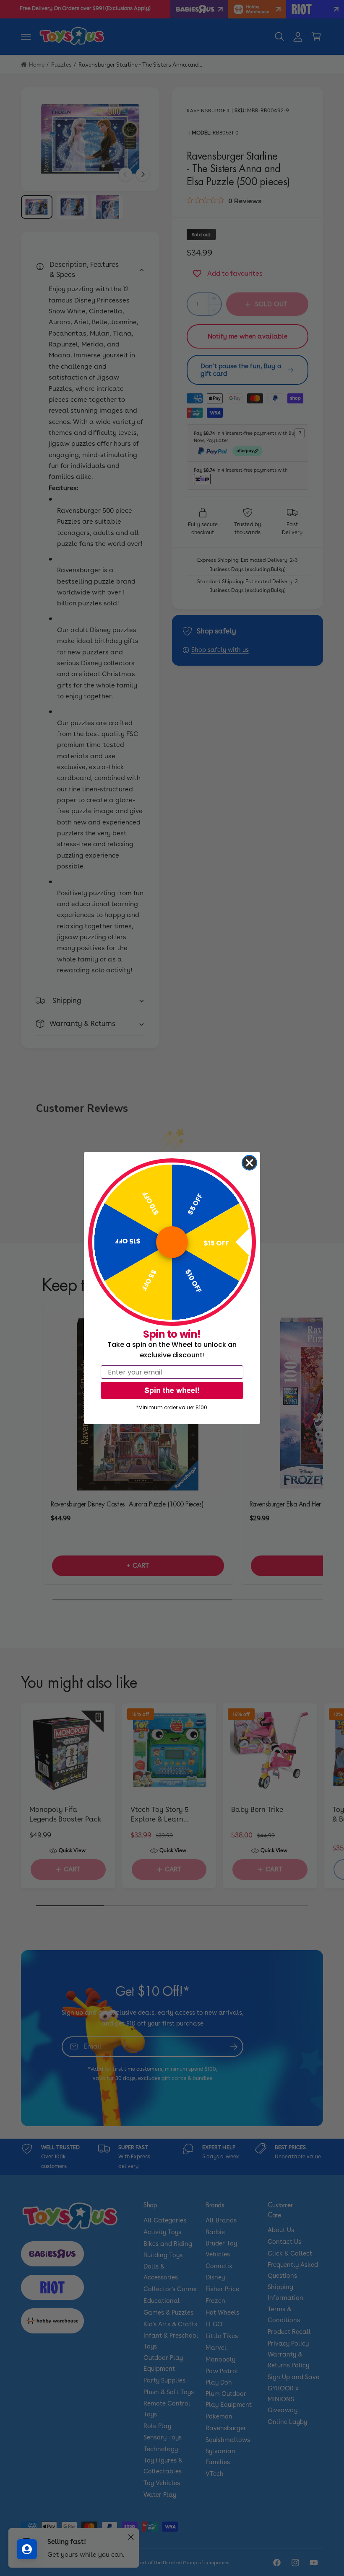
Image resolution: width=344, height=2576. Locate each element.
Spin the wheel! (172, 1390)
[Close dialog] (249, 1163)
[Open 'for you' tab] (27, 2549)
